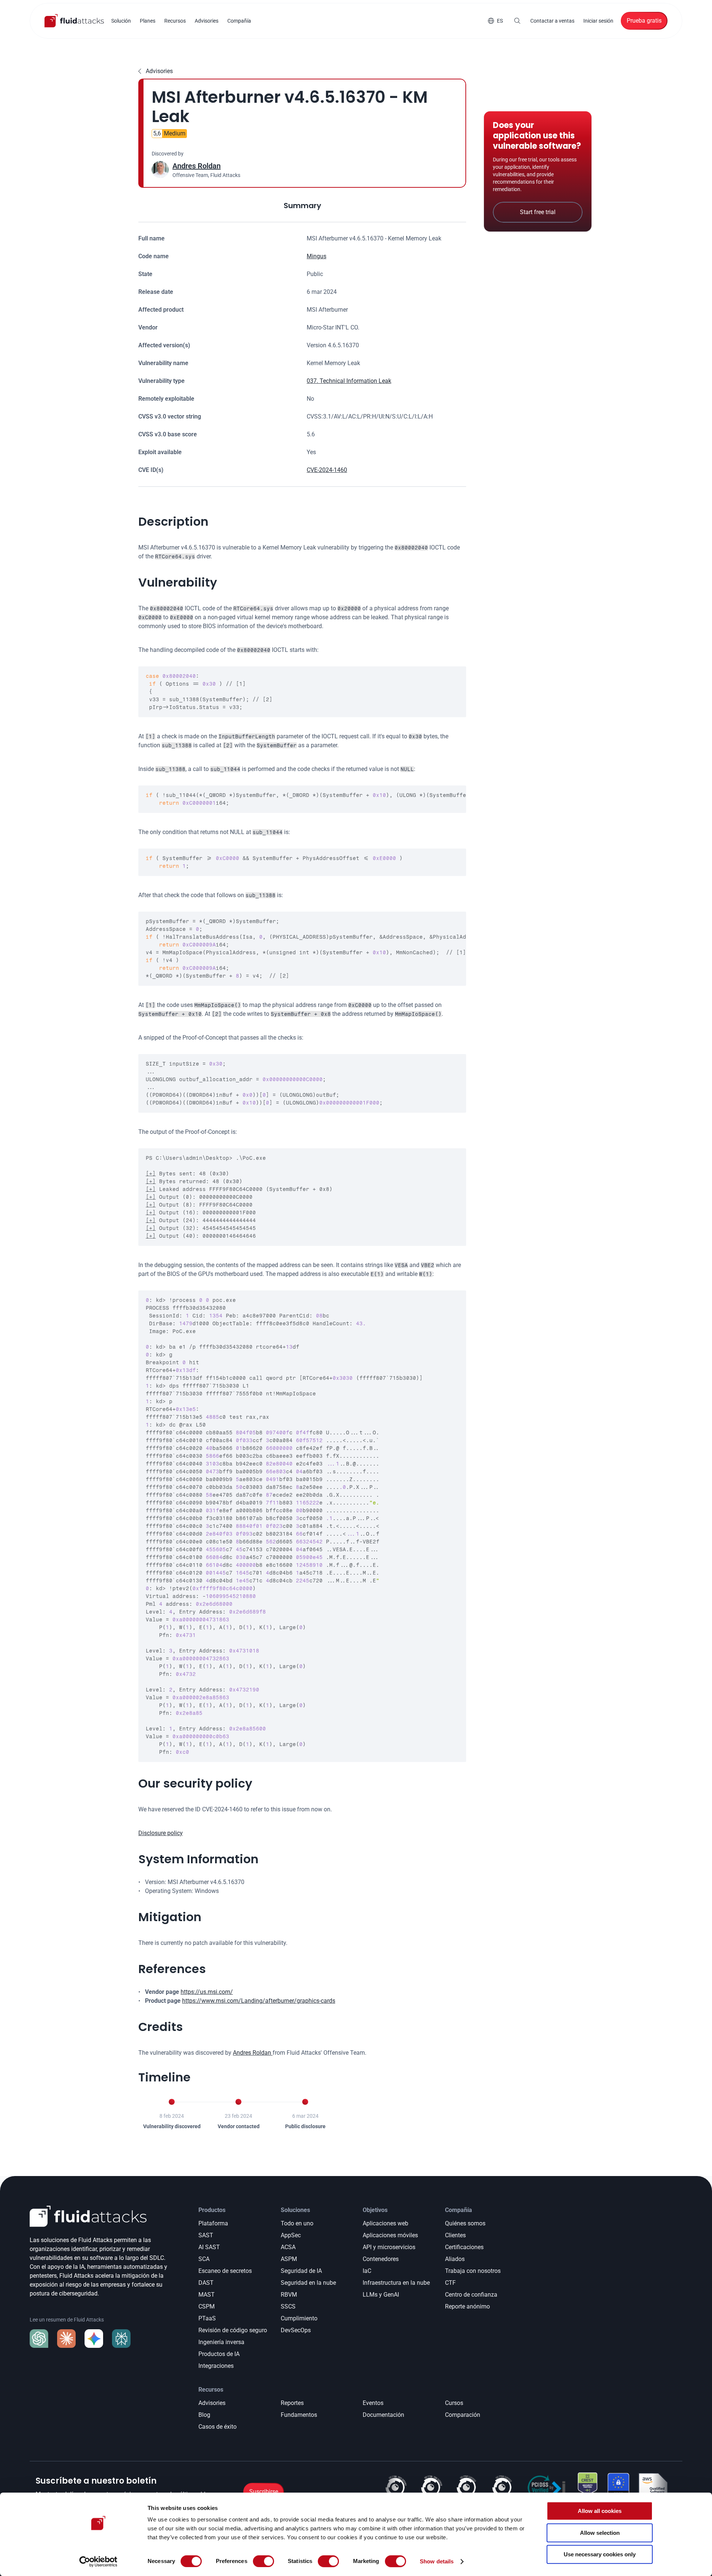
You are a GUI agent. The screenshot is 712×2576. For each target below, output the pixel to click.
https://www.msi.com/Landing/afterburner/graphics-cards (259, 2001)
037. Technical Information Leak (349, 381)
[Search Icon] (517, 21)
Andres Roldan (197, 166)
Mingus (317, 256)
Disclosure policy (161, 1833)
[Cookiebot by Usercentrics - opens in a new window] (98, 2562)
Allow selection (600, 2533)
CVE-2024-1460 (327, 470)
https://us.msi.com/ (207, 1992)
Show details (437, 2561)
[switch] (263, 2561)
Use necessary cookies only (600, 2554)
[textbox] (302, 692)
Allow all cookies (600, 2511)
